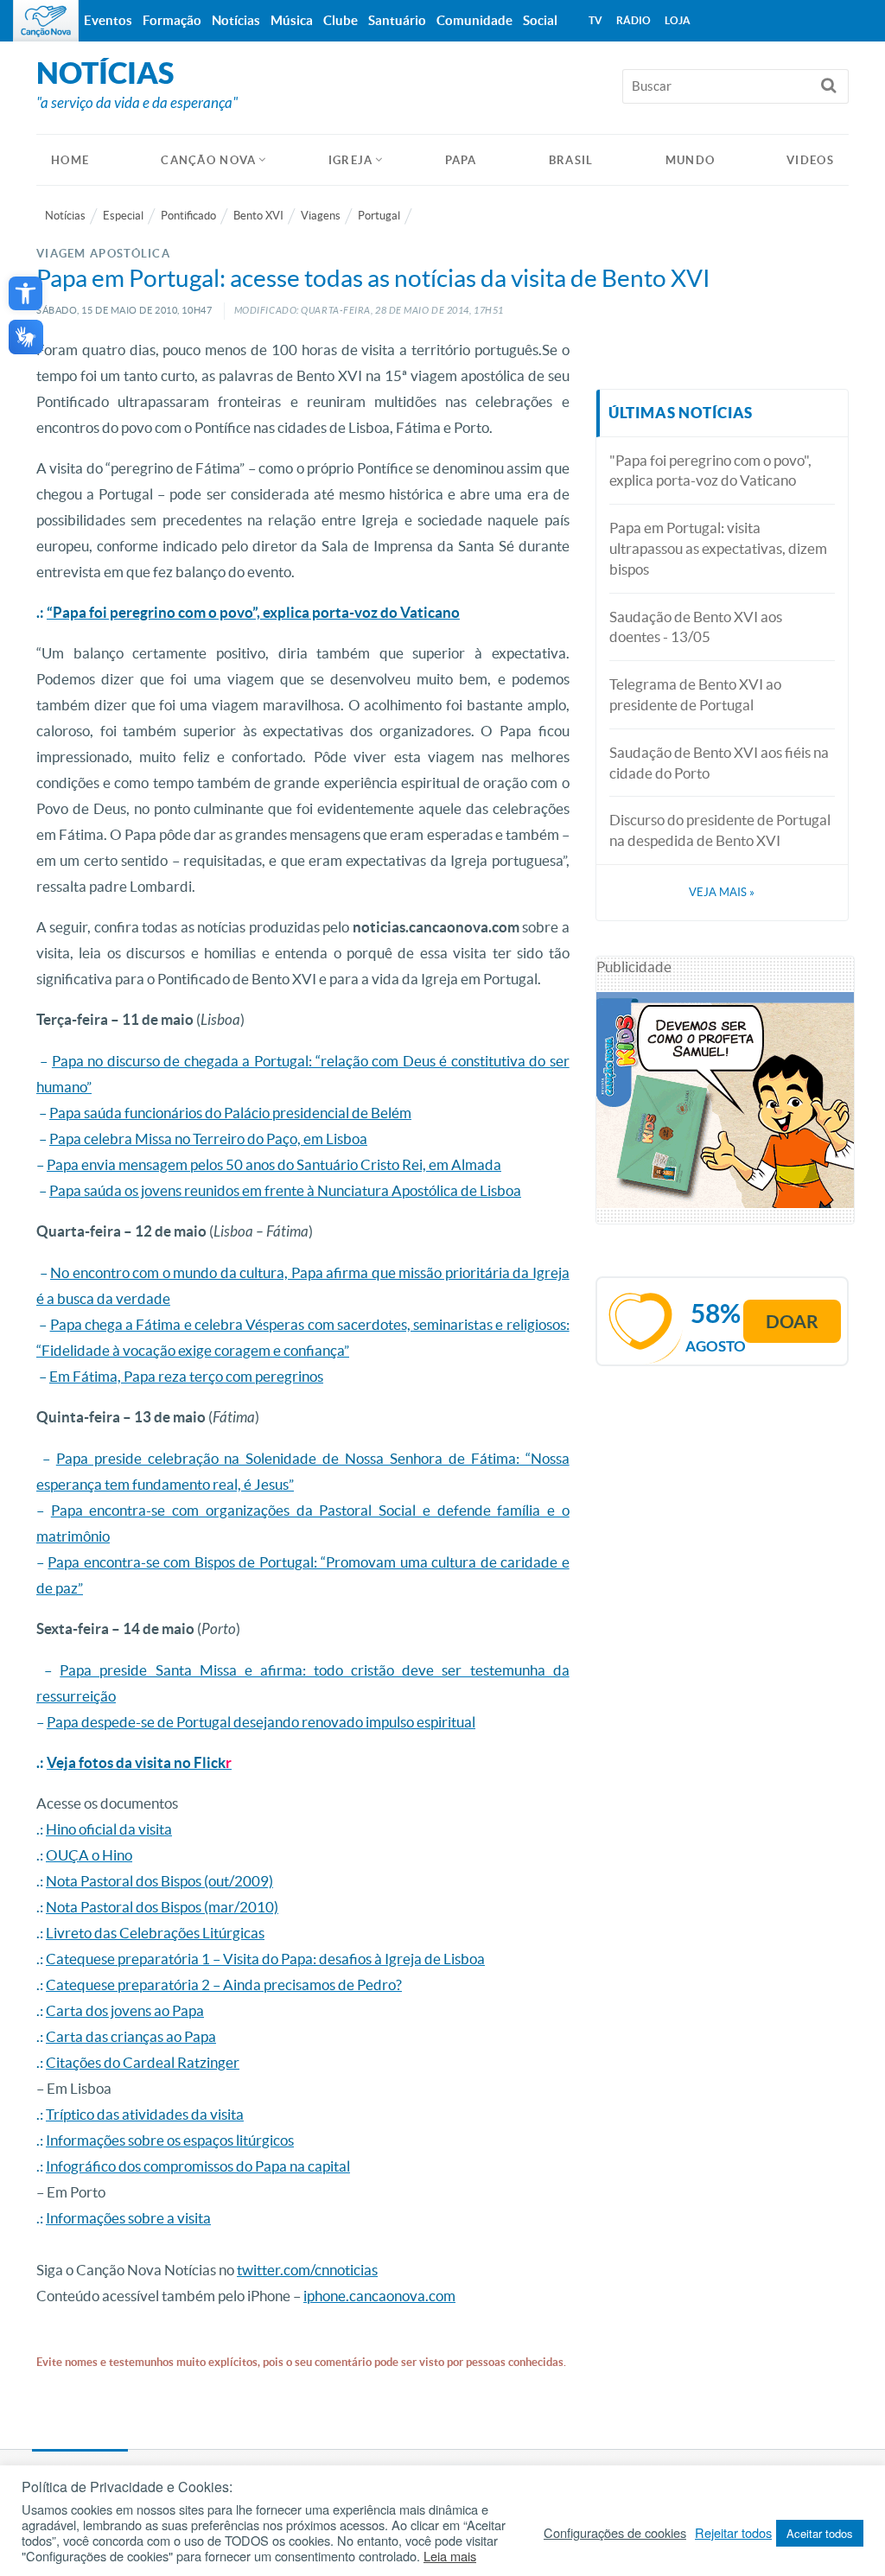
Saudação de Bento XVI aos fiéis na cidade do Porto (719, 763)
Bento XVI (258, 216)
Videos (810, 160)
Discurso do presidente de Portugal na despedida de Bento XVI (720, 830)
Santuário (397, 20)
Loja (678, 20)
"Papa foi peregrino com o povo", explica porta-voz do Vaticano (710, 471)
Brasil (571, 160)
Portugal (379, 216)
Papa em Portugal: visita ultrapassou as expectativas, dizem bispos (718, 548)
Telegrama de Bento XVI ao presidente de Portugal (695, 694)
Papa (461, 160)
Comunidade (474, 20)
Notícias (65, 216)
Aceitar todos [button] (820, 2533)
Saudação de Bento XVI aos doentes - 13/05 (696, 627)
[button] (25, 293)
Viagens (321, 216)
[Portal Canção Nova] (46, 21)
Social (540, 20)
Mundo (691, 160)
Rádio (634, 20)
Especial (123, 216)
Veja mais (722, 892)
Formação (172, 20)
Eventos (108, 20)
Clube (341, 20)
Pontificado (188, 216)
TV (595, 20)
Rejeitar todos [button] (733, 2533)
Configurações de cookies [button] (615, 2533)
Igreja (351, 160)
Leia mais (450, 2556)
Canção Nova (208, 160)
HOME (70, 160)
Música (292, 20)
